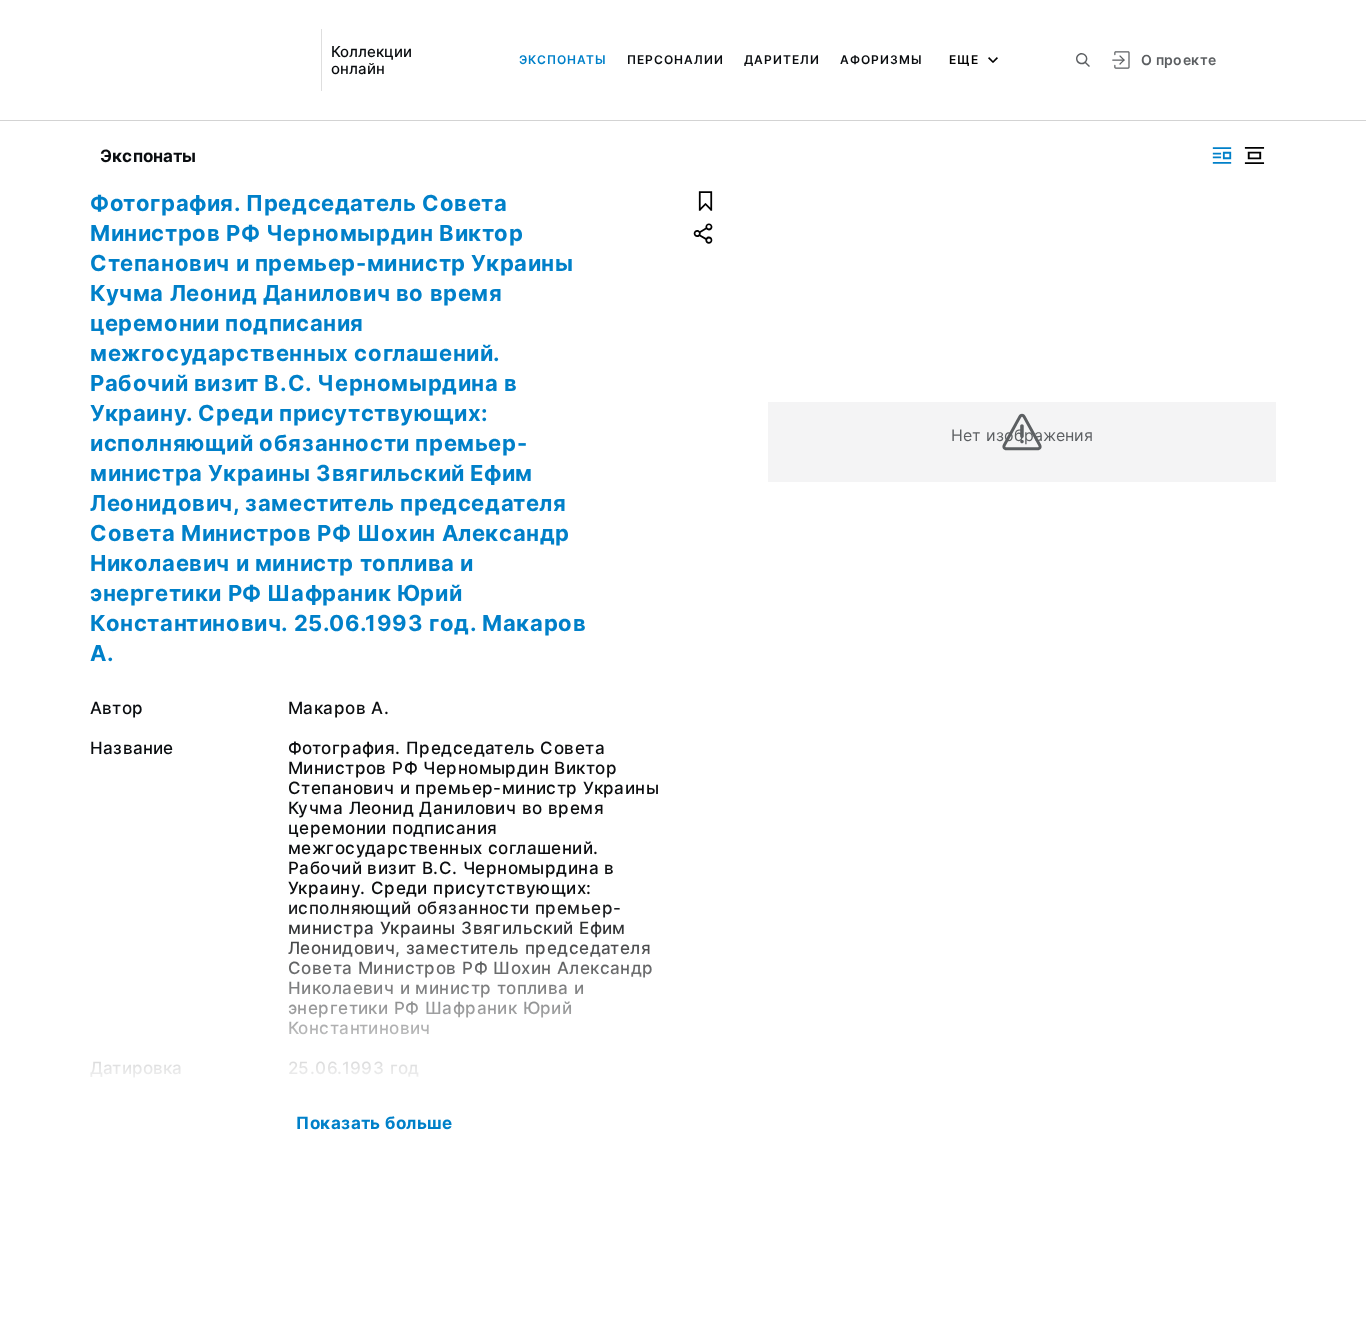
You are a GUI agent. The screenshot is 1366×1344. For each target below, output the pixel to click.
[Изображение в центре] (1254, 155)
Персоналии (675, 59)
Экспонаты (563, 59)
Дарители (782, 59)
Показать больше (374, 1123)
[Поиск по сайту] (1083, 60)
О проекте (1178, 59)
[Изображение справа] (1222, 155)
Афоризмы (881, 59)
